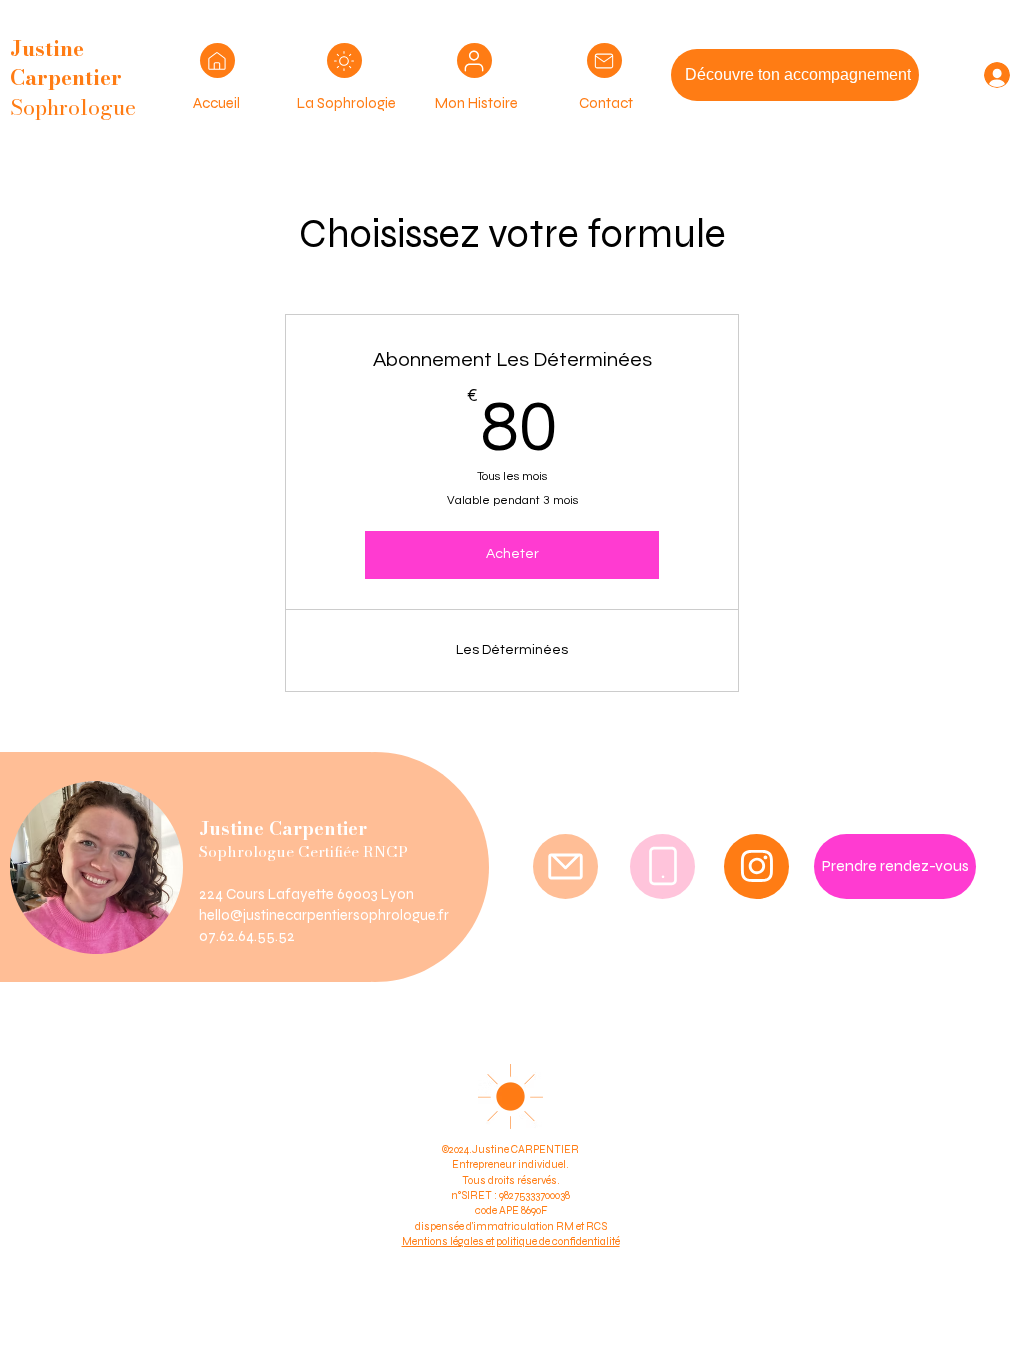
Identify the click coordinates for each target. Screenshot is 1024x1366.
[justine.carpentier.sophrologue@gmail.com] (662, 866)
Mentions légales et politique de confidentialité (511, 1241)
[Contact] (604, 60)
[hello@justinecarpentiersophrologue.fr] (565, 866)
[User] (217, 60)
